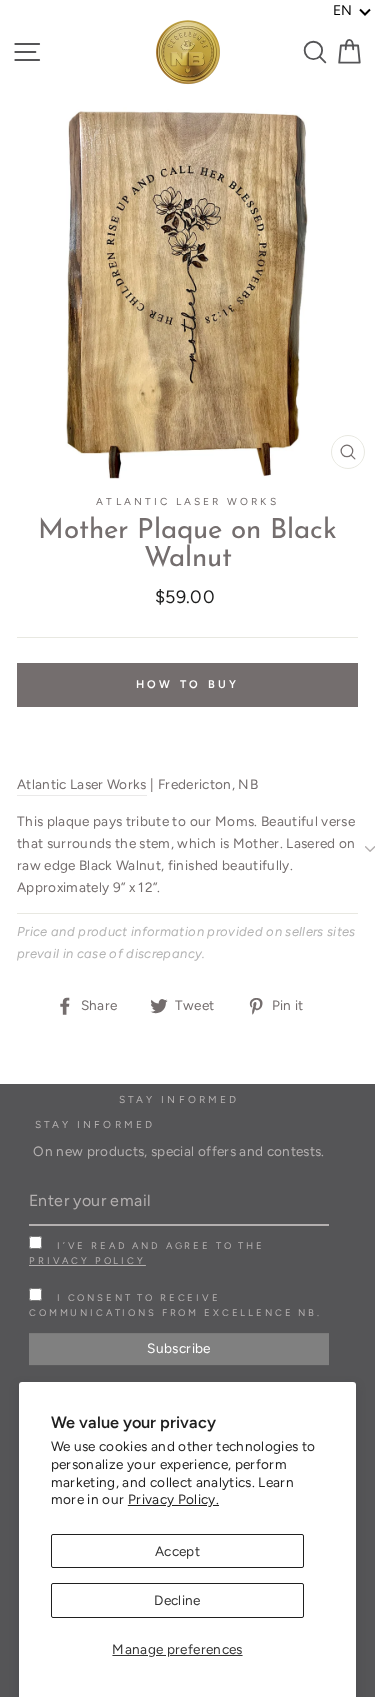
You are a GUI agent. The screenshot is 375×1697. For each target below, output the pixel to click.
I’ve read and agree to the (147, 1253)
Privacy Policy (87, 1260)
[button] (352, 11)
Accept (177, 1551)
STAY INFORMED (95, 1124)
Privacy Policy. (173, 1499)
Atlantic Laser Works (187, 501)
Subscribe (178, 1349)
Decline (177, 1600)
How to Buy (188, 684)
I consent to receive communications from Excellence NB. (175, 1305)
